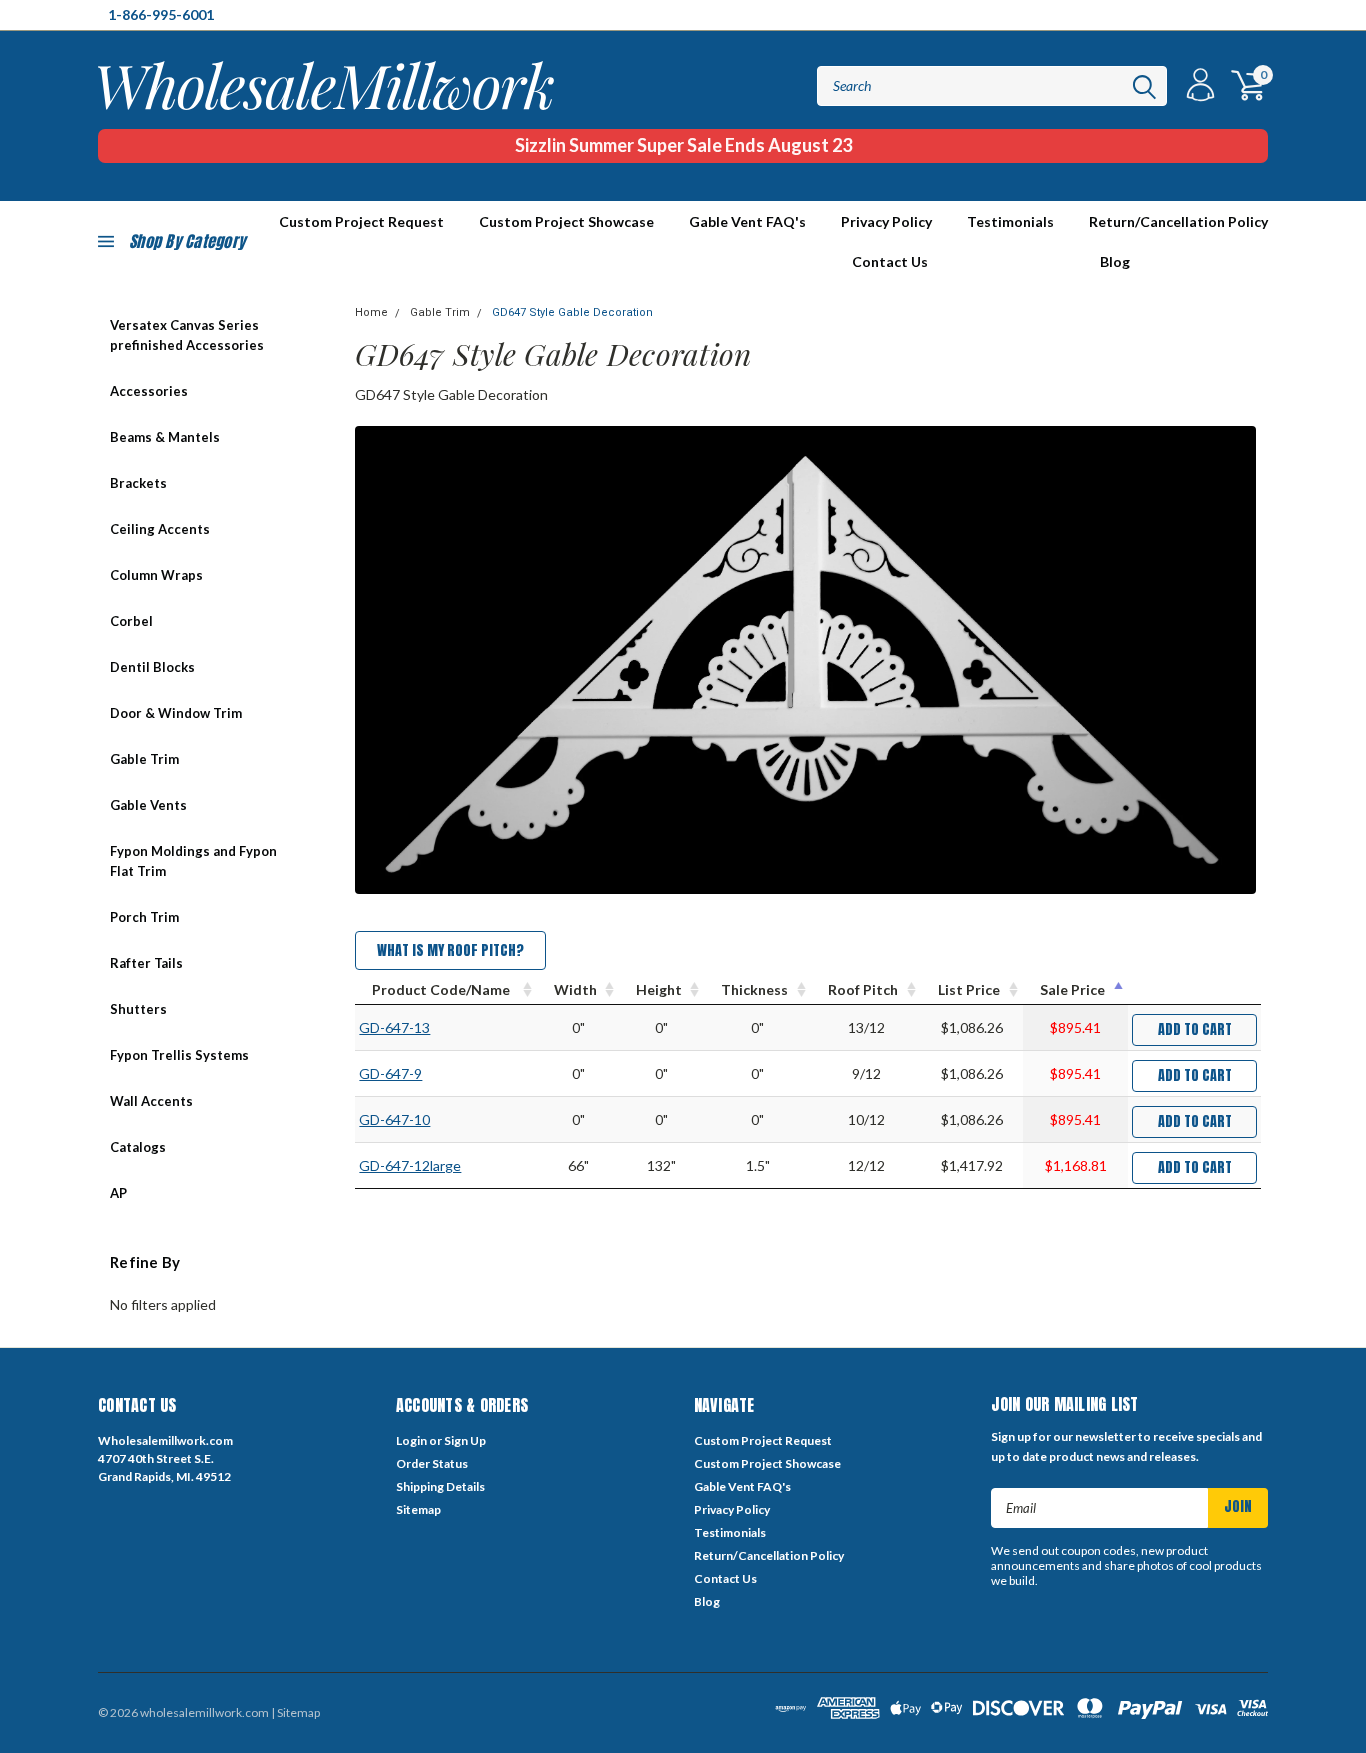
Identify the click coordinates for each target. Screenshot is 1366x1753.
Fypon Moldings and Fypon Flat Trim (193, 861)
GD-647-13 (394, 1027)
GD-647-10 (394, 1119)
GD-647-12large (410, 1165)
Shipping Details (440, 1486)
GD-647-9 (390, 1073)
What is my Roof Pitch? (450, 950)
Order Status (432, 1463)
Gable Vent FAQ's (747, 221)
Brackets (138, 483)
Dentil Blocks (152, 667)
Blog (1115, 261)
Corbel (131, 621)
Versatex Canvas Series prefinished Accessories (187, 335)
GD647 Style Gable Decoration (572, 312)
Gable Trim (144, 759)
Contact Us (890, 261)
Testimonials (1010, 221)
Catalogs (138, 1147)
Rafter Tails (146, 963)
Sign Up (465, 1440)
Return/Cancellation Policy (1178, 221)
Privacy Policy (886, 221)
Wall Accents (151, 1101)
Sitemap (418, 1509)
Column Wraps (156, 575)
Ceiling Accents (160, 529)
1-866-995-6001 (161, 14)
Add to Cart (1195, 1029)
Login (411, 1440)
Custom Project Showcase (566, 221)
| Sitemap (295, 1712)
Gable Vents (148, 805)
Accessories (149, 391)
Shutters (138, 1009)
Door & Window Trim (176, 713)
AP (118, 1193)
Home (371, 312)
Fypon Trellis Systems (179, 1055)
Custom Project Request (763, 1440)
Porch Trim (144, 917)
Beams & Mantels (165, 437)
